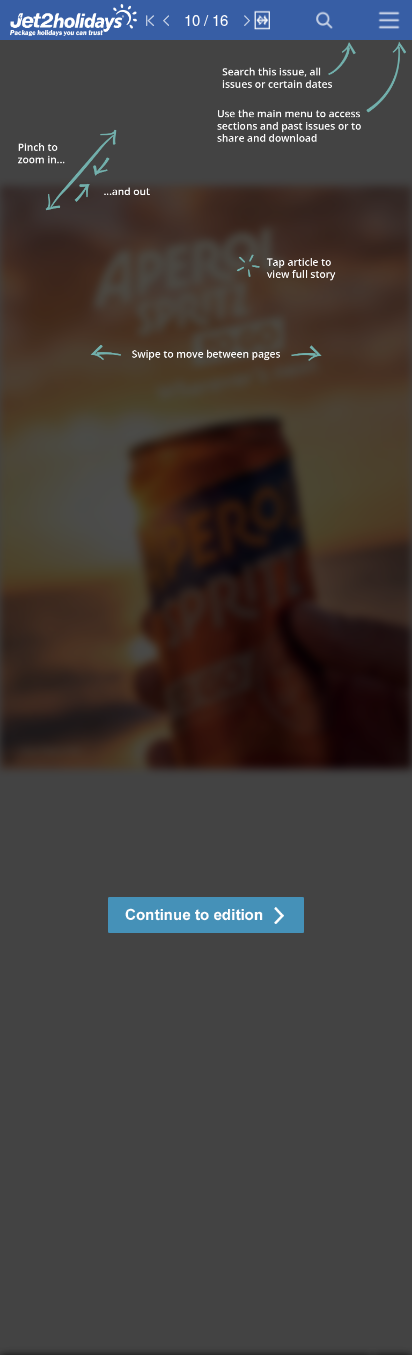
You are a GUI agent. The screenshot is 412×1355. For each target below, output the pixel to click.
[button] (206, 917)
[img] (206, 697)
